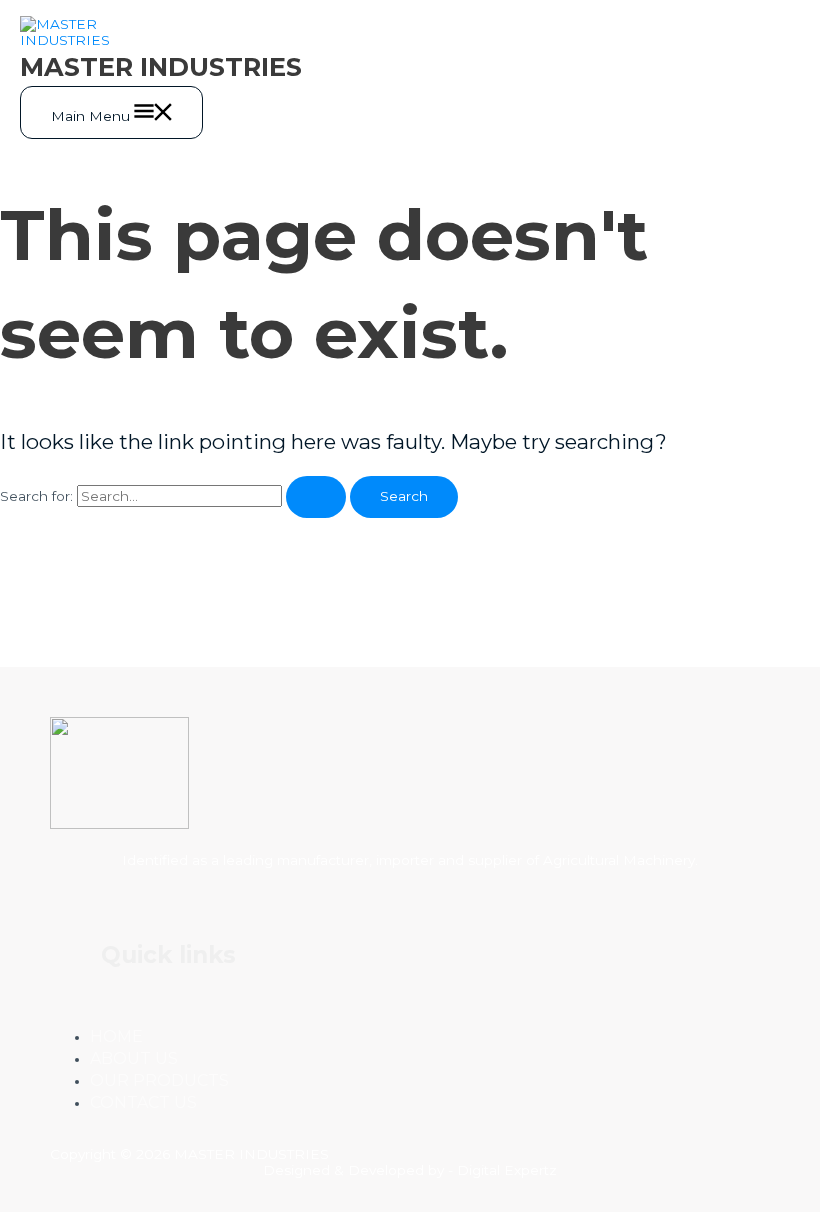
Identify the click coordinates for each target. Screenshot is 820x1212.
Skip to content (52, 8)
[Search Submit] (316, 497)
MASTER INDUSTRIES (161, 66)
